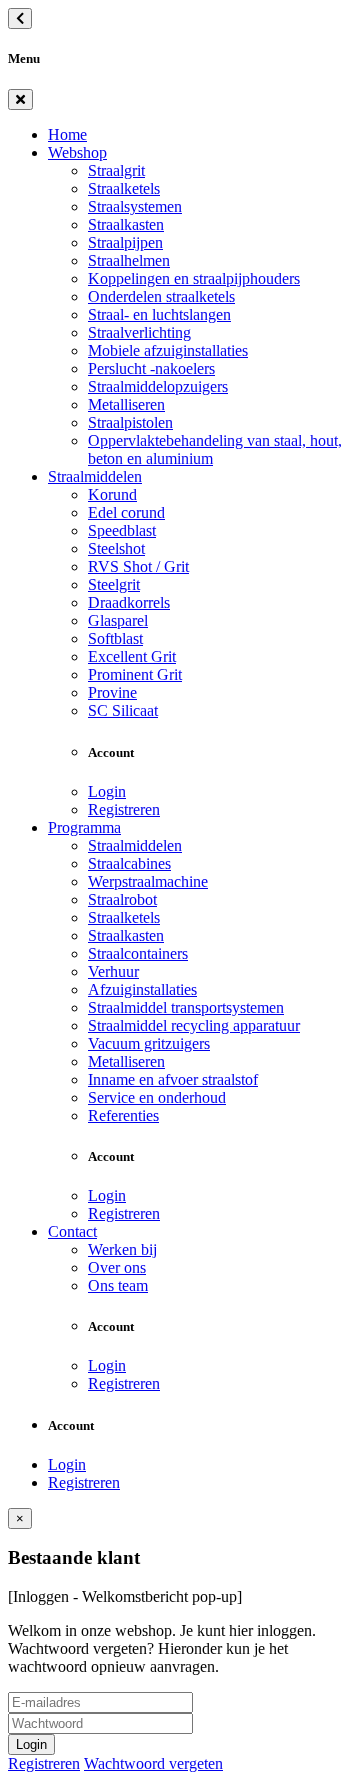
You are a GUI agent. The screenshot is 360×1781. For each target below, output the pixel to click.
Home (67, 134)
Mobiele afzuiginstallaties (168, 350)
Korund (112, 494)
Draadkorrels (129, 602)
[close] (20, 99)
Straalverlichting (139, 332)
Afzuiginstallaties (142, 989)
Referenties (123, 1115)
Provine (112, 692)
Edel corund (126, 512)
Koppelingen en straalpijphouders (194, 278)
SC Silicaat (123, 710)
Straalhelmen (129, 260)
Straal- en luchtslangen (159, 314)
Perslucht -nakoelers (151, 368)
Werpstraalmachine (148, 881)
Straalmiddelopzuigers (158, 386)
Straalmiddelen (95, 476)
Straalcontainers (138, 953)
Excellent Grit (132, 656)
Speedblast (122, 530)
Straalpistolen (130, 422)
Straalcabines (129, 863)
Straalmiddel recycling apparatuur (194, 1025)
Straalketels (124, 188)
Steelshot (116, 548)
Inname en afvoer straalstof (173, 1079)
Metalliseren (126, 404)
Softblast (115, 638)
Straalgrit (116, 170)
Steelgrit (114, 584)
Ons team (118, 1285)
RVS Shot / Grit (138, 566)
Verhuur (113, 971)
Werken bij (122, 1249)
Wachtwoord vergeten (153, 1763)
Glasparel (118, 620)
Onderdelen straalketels (161, 296)
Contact (72, 1231)
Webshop (77, 152)
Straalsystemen (135, 206)
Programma (84, 827)
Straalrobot (122, 899)
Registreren (124, 809)
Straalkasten (126, 224)
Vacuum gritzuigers (149, 1043)
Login (107, 791)
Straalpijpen (125, 242)
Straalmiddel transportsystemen (186, 1007)
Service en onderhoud (157, 1097)
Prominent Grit (135, 674)
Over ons (117, 1267)
